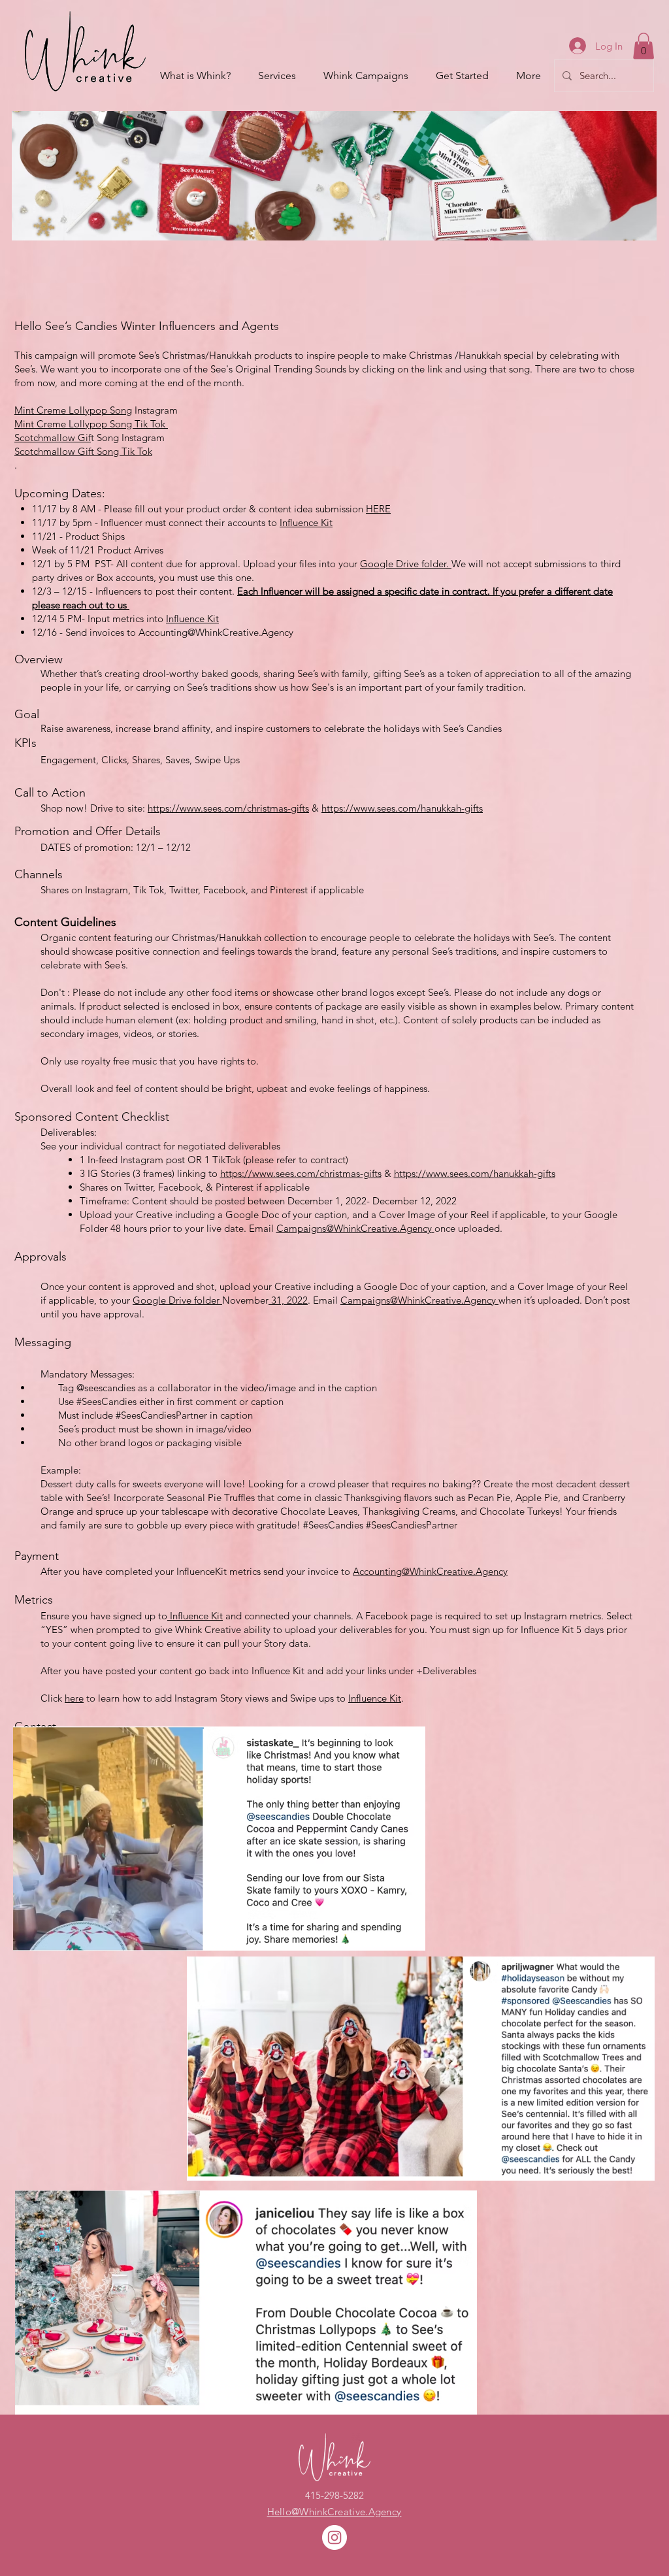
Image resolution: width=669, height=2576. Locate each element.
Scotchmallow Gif (53, 438)
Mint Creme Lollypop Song (73, 410)
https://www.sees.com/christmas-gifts (228, 808)
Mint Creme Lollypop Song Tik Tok (91, 424)
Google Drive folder (177, 1300)
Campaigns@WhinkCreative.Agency (354, 1228)
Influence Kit (306, 522)
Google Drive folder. (406, 564)
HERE (378, 509)
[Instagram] (334, 2537)
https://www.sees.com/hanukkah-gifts (402, 808)
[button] (644, 46)
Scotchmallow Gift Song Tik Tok (83, 451)
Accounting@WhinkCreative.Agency (216, 632)
